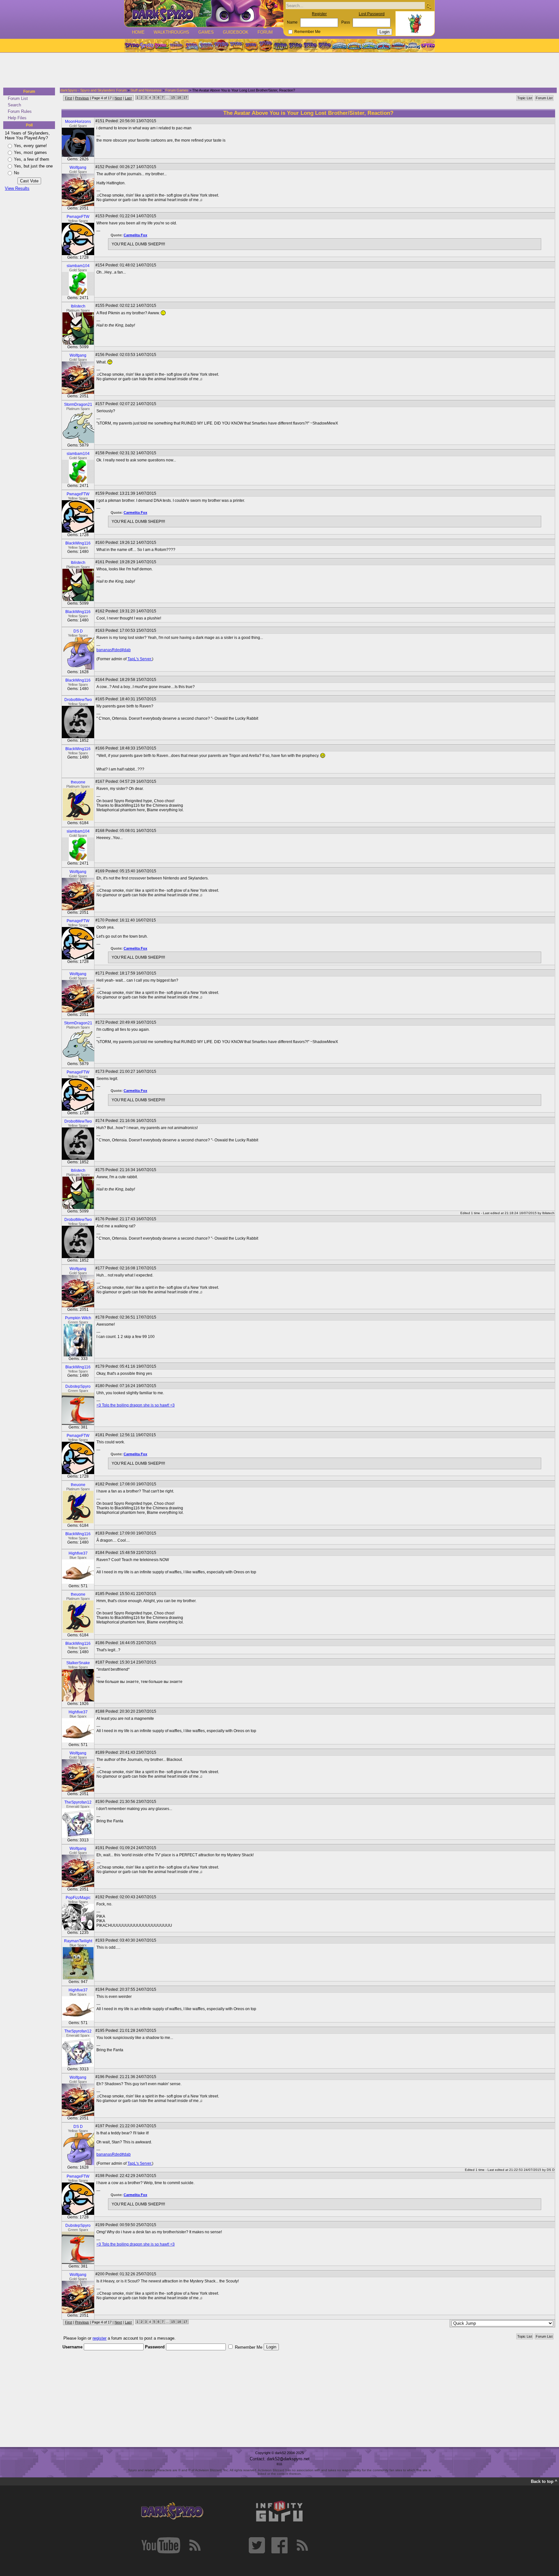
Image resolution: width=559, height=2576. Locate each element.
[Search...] (428, 6)
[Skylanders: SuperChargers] (398, 46)
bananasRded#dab (114, 650)
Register (319, 14)
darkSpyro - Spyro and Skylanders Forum (93, 90)
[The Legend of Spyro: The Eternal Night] (310, 46)
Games (206, 32)
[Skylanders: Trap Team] (384, 46)
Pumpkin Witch (78, 1318)
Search (14, 105)
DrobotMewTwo (78, 700)
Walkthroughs (171, 32)
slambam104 (78, 266)
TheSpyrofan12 (78, 1802)
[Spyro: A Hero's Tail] (266, 46)
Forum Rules (20, 111)
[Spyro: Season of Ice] (191, 46)
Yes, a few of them (32, 159)
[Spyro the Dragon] (147, 46)
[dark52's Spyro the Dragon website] (204, 13)
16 (179, 97)
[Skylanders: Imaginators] (413, 46)
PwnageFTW (78, 217)
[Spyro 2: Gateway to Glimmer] (161, 46)
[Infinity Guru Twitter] (257, 2545)
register (99, 2338)
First (69, 98)
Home (138, 32)
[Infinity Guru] (279, 2511)
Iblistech (78, 306)
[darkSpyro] (172, 2511)
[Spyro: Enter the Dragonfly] (221, 46)
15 (173, 97)
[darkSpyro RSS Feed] (195, 2545)
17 (185, 97)
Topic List (525, 98)
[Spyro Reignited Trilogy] (132, 46)
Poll (29, 125)
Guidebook (236, 32)
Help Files (17, 118)
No (16, 173)
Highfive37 (78, 1553)
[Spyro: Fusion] (251, 46)
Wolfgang (78, 167)
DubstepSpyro (78, 1386)
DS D (78, 631)
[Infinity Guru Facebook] (279, 2545)
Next (118, 98)
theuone (78, 782)
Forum (265, 32)
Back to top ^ (544, 2481)
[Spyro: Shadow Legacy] (280, 46)
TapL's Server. (140, 659)
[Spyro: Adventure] (236, 46)
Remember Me (307, 32)
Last (128, 98)
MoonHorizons (78, 122)
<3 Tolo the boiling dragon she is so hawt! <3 (136, 1405)
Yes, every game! (30, 146)
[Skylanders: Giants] (354, 46)
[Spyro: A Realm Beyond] (427, 46)
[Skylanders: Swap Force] (369, 46)
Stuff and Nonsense (146, 90)
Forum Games (177, 90)
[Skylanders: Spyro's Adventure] (340, 46)
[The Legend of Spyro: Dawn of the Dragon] (325, 46)
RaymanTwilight (78, 1941)
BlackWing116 (78, 543)
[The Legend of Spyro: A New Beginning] (295, 46)
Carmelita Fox (135, 235)
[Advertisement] (278, 70)
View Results (17, 188)
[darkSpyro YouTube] (161, 2545)
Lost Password (372, 14)
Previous (82, 98)
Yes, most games (30, 152)
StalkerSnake (78, 1663)
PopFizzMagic (78, 1898)
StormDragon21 (78, 404)
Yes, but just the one (33, 166)
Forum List (18, 98)
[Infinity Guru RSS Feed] (302, 2545)
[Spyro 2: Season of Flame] (206, 46)
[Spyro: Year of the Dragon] (176, 46)
